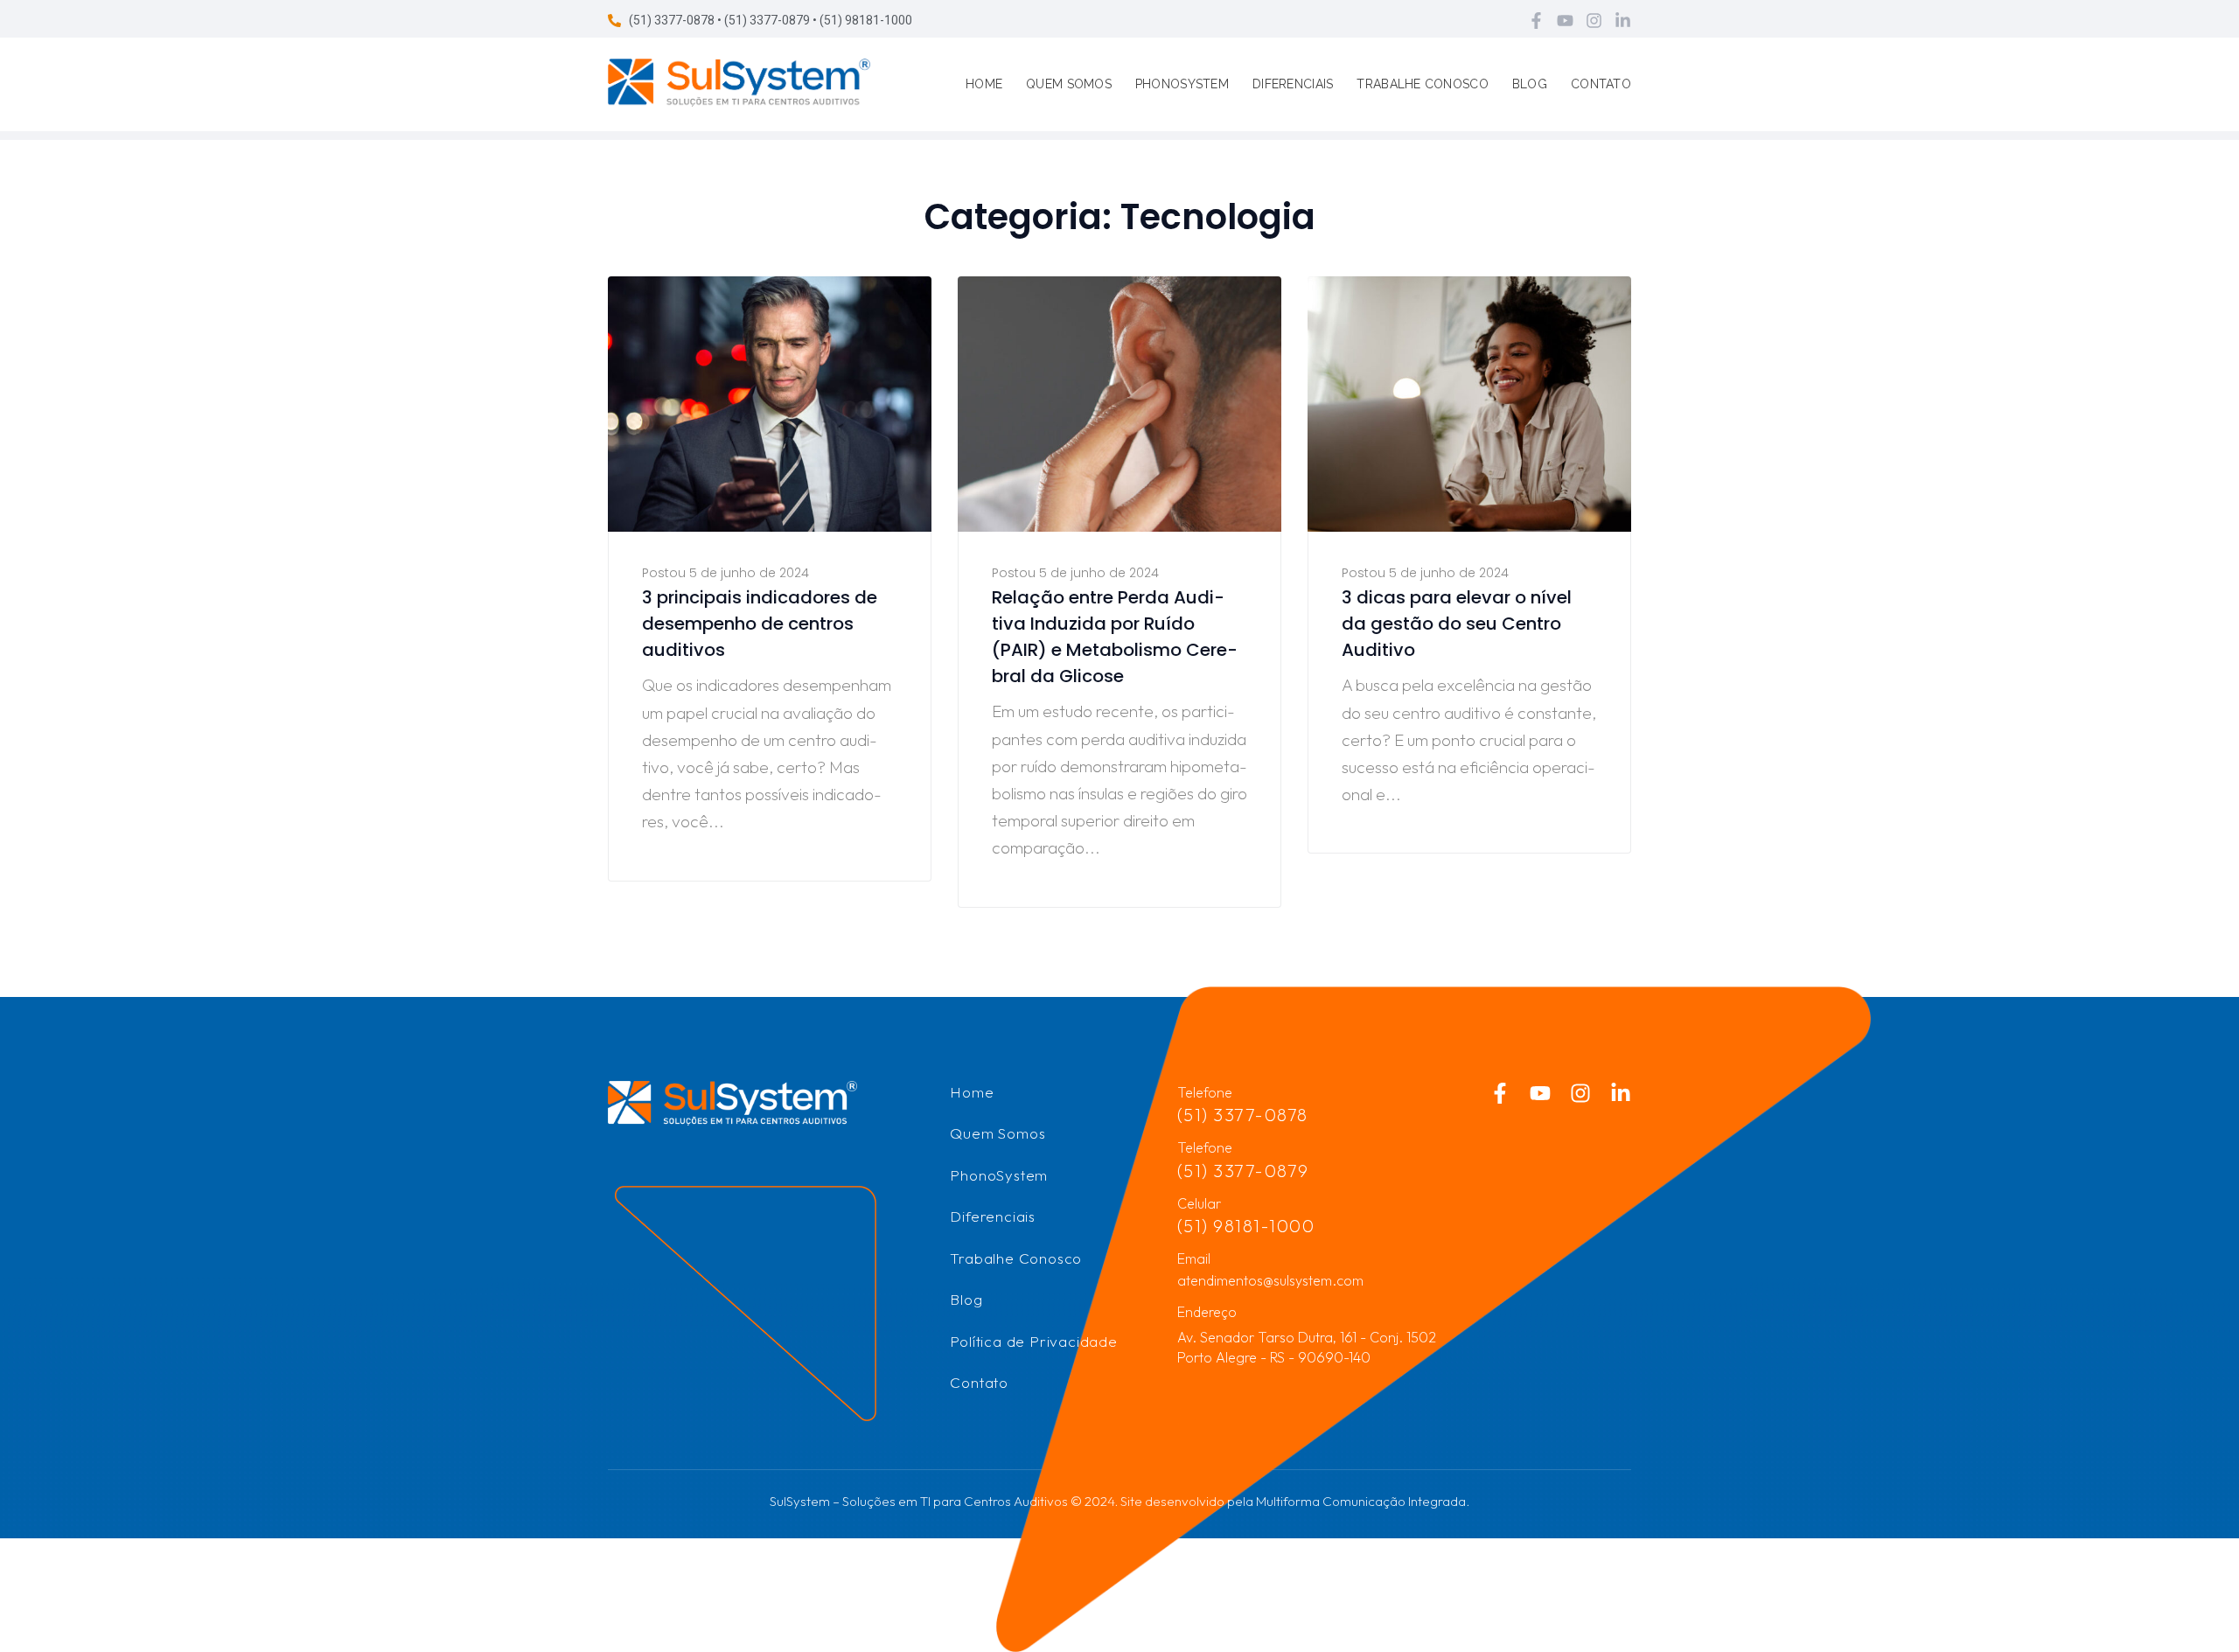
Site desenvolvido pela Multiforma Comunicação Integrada (1293, 1501)
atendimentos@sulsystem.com (1270, 1280)
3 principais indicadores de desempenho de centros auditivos (760, 624)
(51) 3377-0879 (1243, 1171)
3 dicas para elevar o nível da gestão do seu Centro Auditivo (1457, 624)
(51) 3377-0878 (1243, 1115)
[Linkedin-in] (1623, 21)
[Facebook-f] (1536, 21)
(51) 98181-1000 (1246, 1226)
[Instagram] (1594, 21)
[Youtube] (1565, 21)
